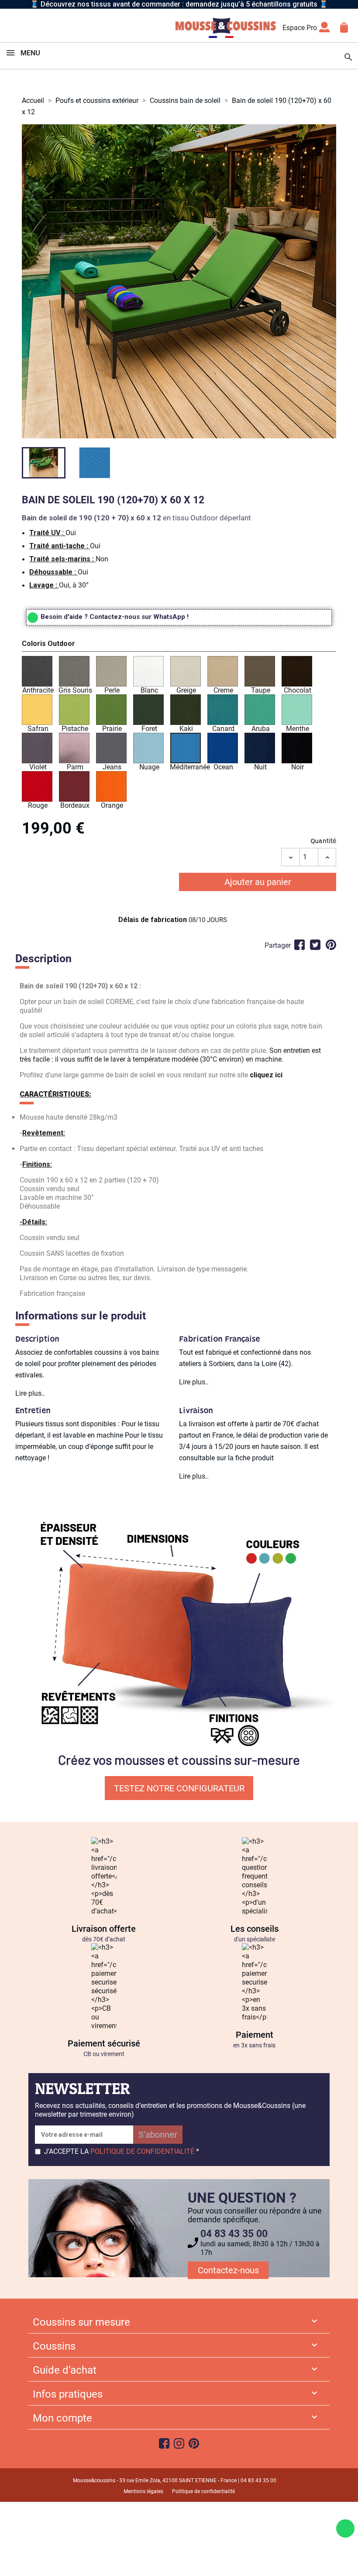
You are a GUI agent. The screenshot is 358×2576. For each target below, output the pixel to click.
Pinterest (331, 945)
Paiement (255, 2035)
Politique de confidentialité (203, 2491)
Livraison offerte (104, 1929)
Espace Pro (300, 28)
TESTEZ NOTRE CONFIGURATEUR (179, 1788)
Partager (299, 945)
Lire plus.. (30, 1393)
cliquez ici (266, 1075)
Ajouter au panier (258, 882)
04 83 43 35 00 (234, 2234)
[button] (179, 645)
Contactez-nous (228, 2270)
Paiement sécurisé (104, 2043)
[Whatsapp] (345, 2528)
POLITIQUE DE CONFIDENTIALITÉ (142, 2151)
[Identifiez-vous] (324, 30)
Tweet (315, 945)
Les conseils (255, 1929)
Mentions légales (143, 2491)
